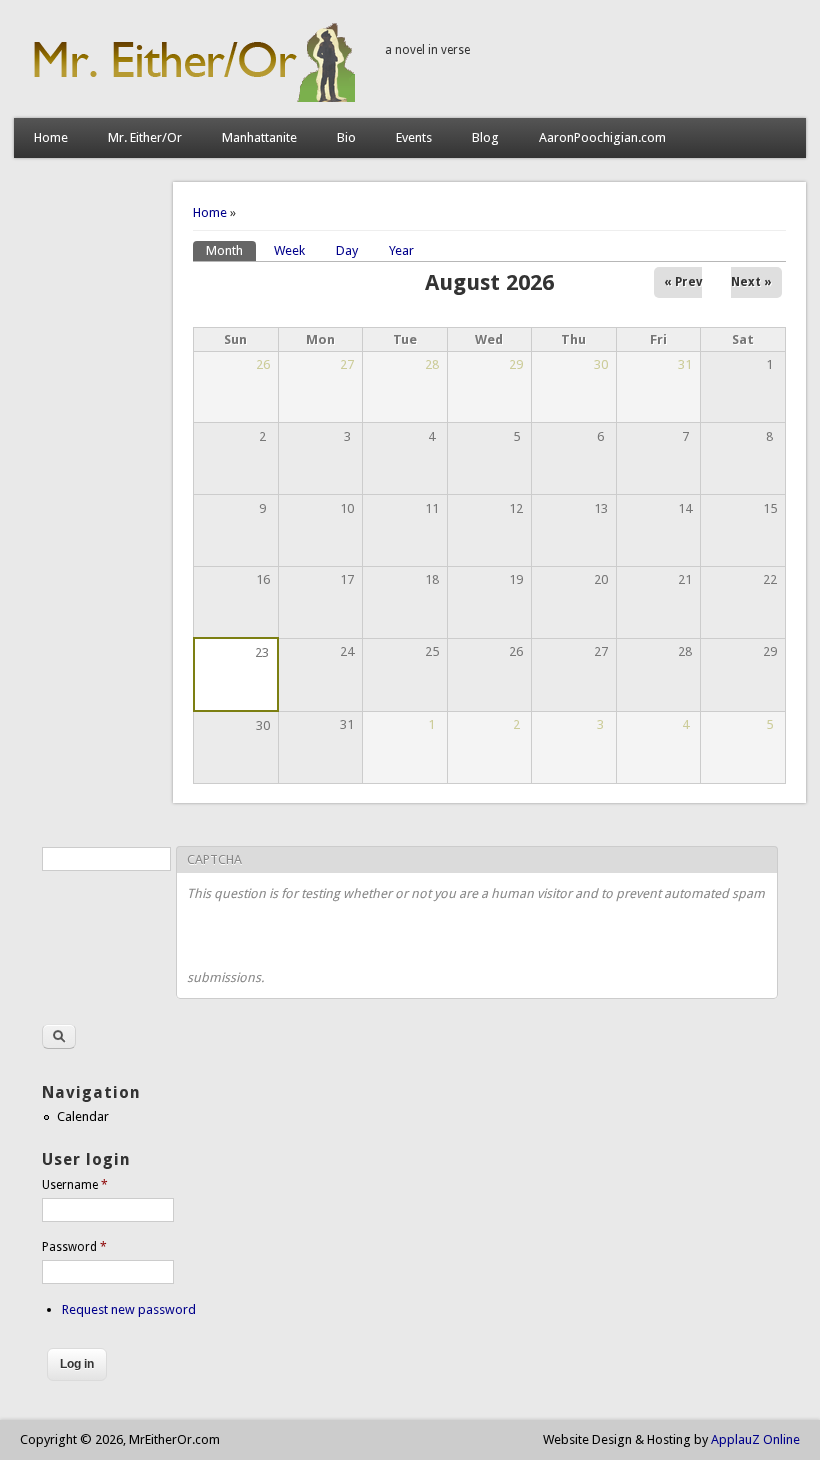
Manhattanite (259, 137)
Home (51, 137)
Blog (485, 137)
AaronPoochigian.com (602, 137)
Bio (346, 137)
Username (75, 1185)
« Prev (683, 282)
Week (289, 250)
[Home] (189, 97)
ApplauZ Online (755, 1439)
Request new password (129, 1309)
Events (414, 137)
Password (74, 1247)
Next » (751, 282)
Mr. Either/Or (145, 137)
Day (347, 250)
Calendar (83, 1116)
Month (231, 250)
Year (401, 250)
